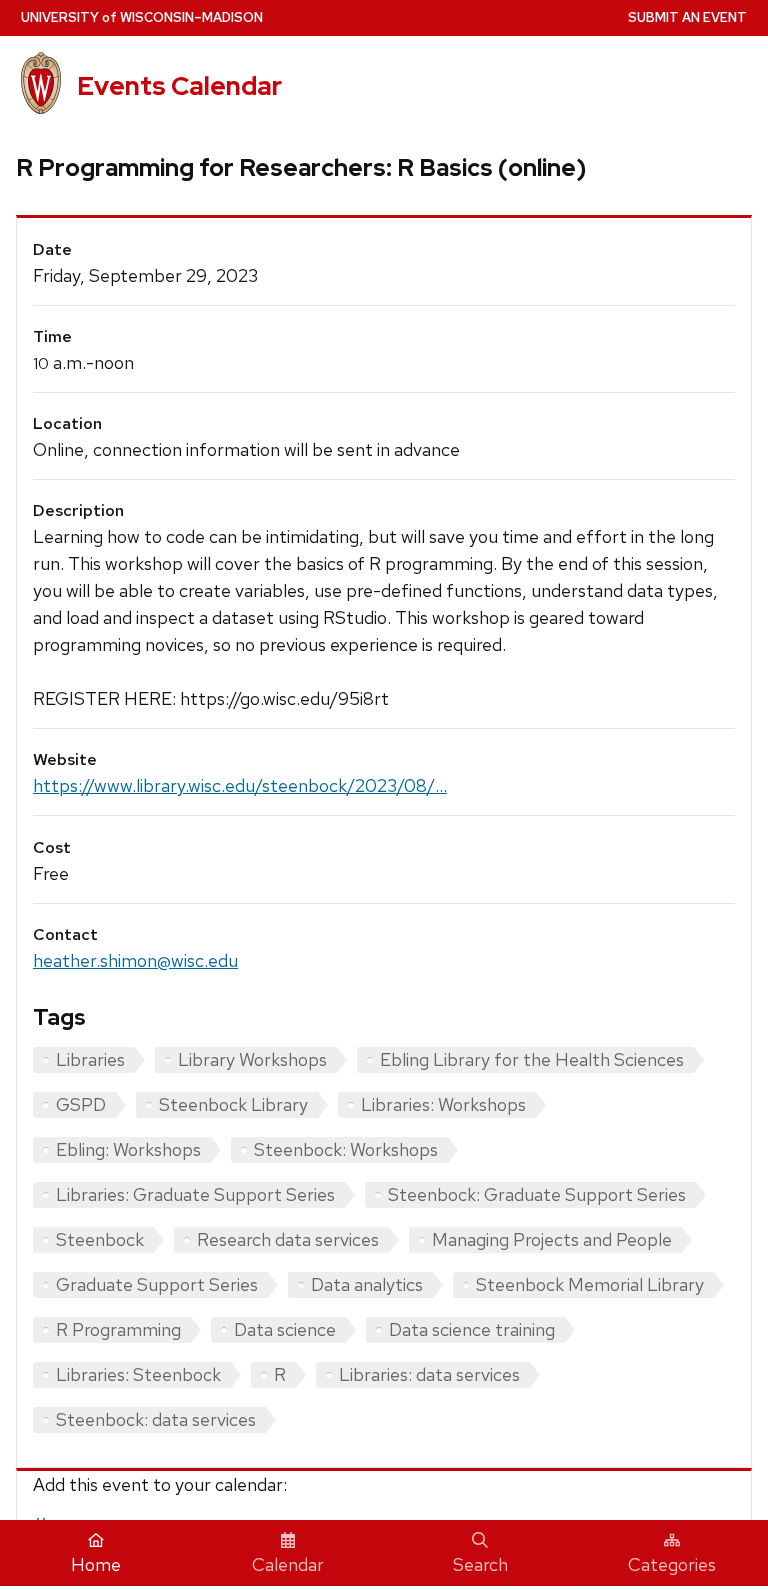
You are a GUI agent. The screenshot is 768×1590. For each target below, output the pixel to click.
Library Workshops (252, 1059)
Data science (285, 1329)
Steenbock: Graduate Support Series (537, 1194)
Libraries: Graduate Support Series (195, 1194)
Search (480, 1564)
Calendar (288, 1564)
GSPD (81, 1104)
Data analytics (367, 1284)
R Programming (118, 1329)
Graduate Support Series (157, 1284)
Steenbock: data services (156, 1419)
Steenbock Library (233, 1104)
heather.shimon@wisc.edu (135, 960)
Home (96, 1564)
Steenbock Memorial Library (590, 1284)
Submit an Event (687, 17)
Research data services (288, 1239)
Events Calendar (179, 86)
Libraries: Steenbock (138, 1374)
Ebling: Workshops (128, 1149)
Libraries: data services (429, 1374)
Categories (672, 1564)
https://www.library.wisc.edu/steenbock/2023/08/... (240, 785)
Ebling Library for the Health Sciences (532, 1059)
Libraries (90, 1059)
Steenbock (100, 1239)
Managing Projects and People (552, 1239)
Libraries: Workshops (443, 1104)
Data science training (472, 1329)
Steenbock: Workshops (346, 1149)
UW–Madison (142, 17)
